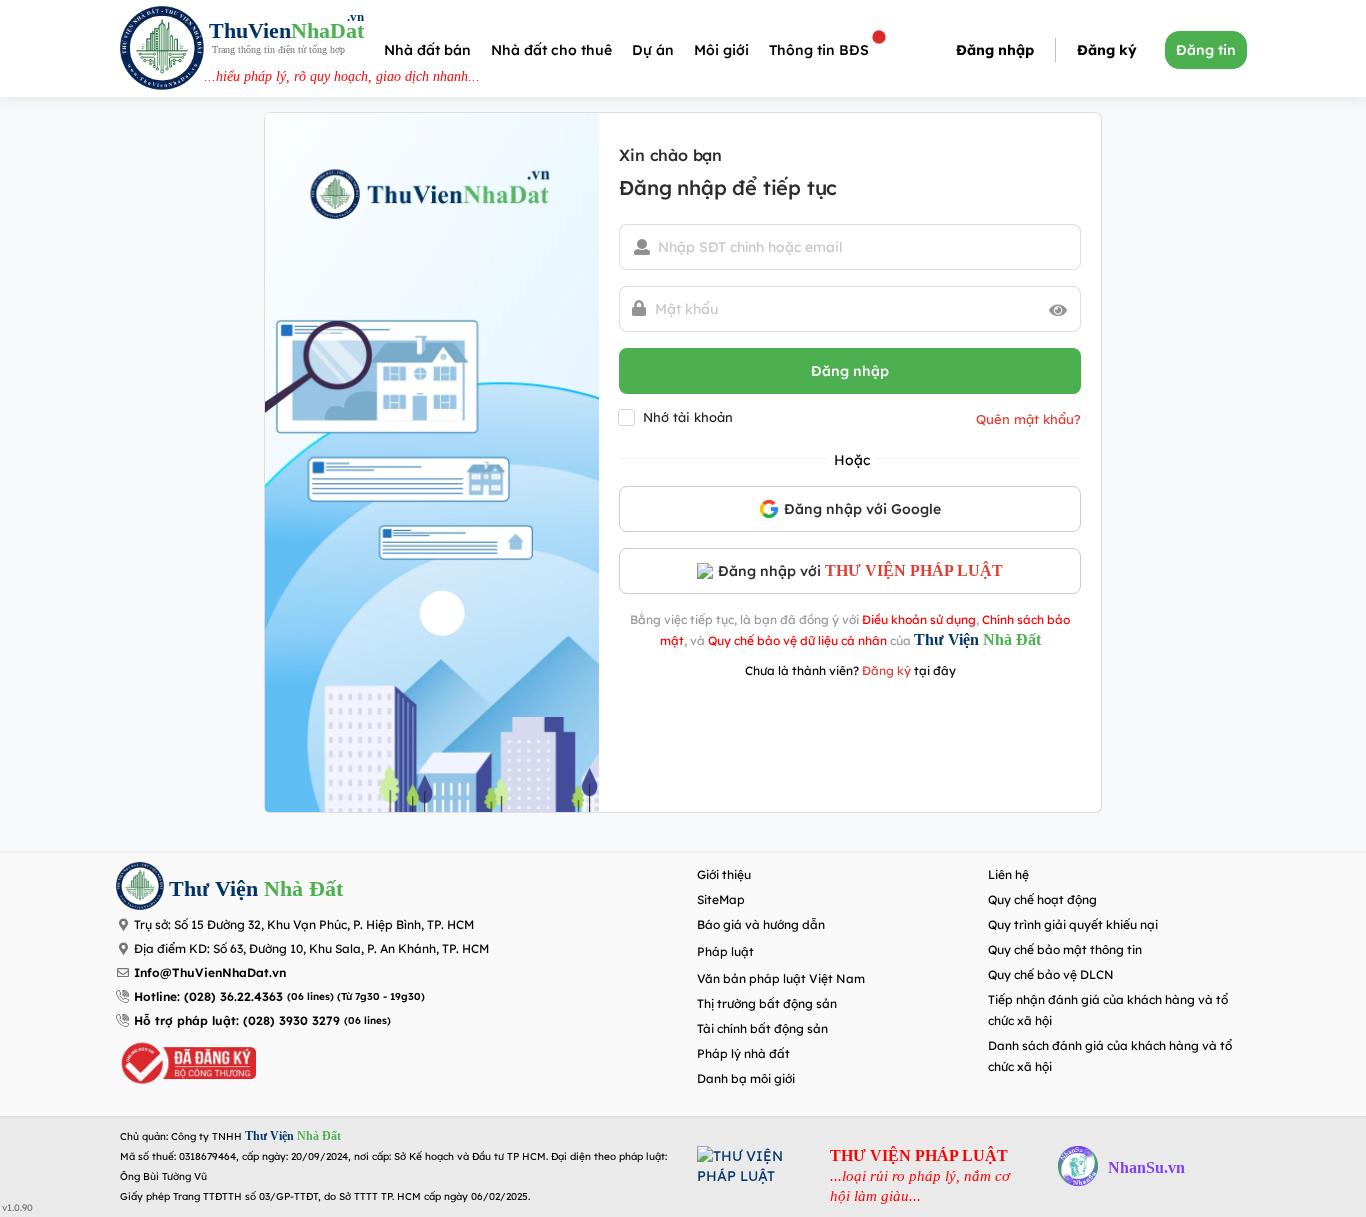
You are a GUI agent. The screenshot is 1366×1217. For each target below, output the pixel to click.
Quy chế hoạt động (1042, 899)
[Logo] (162, 50)
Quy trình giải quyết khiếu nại (1073, 924)
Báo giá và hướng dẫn (761, 924)
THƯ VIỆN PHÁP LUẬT (914, 570)
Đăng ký (1107, 50)
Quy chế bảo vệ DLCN (1051, 974)
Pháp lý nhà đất (743, 1053)
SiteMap (721, 899)
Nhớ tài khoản (688, 417)
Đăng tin (1206, 50)
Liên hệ (1008, 874)
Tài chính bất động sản (762, 1028)
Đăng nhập (995, 50)
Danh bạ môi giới (746, 1078)
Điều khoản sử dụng (919, 619)
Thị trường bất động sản (767, 1003)
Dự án (653, 50)
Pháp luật (725, 951)
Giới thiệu (724, 874)
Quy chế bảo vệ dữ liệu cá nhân (797, 640)
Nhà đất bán (427, 50)
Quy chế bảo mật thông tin (1065, 949)
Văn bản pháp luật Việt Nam (781, 978)
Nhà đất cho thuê (551, 50)
